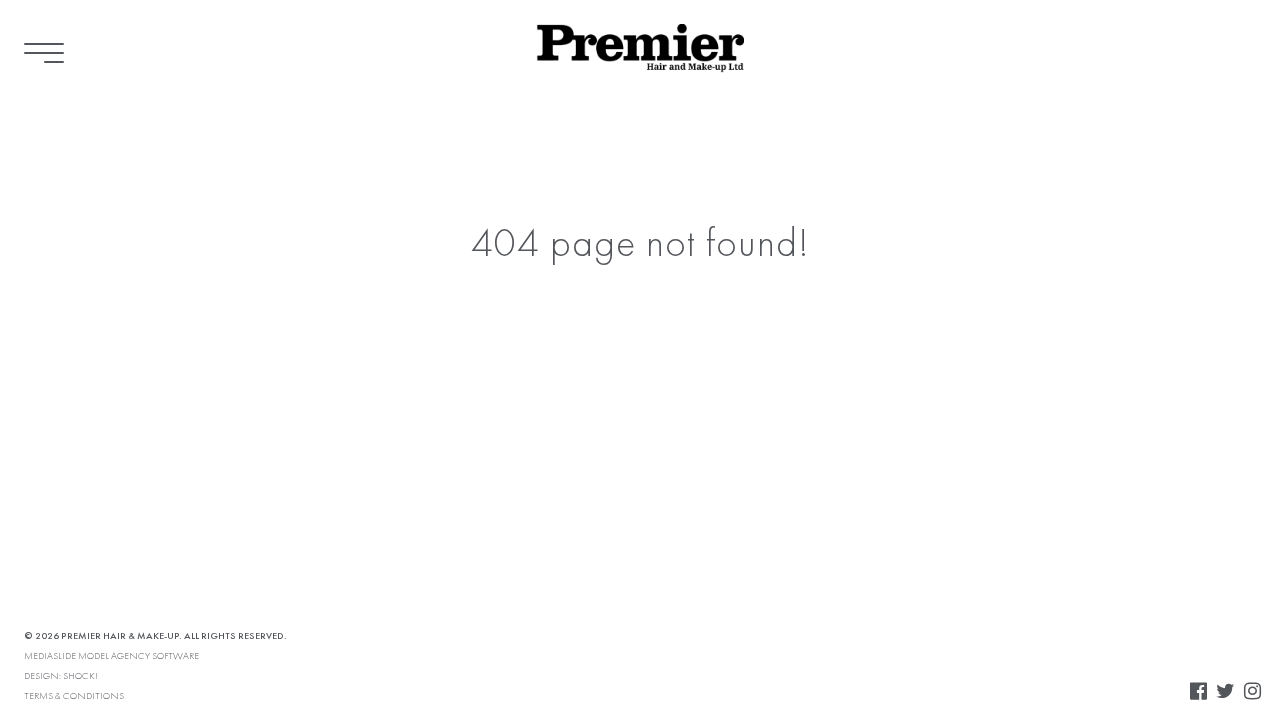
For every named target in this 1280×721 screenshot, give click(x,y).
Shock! (80, 676)
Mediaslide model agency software (111, 656)
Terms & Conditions (74, 696)
